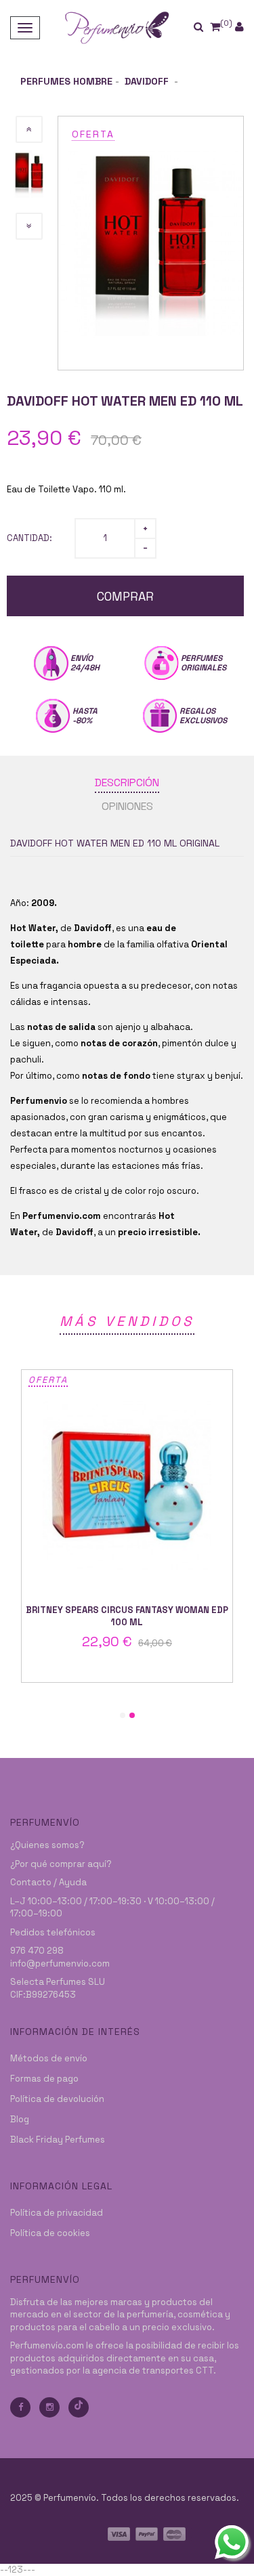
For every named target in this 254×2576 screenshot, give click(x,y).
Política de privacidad (57, 2213)
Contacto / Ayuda (48, 1882)
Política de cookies (50, 2233)
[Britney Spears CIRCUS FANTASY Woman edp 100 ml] (127, 1485)
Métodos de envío (49, 2058)
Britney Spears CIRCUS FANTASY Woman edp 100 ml (127, 1616)
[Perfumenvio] (117, 27)
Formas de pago (44, 2079)
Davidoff (148, 81)
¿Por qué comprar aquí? (61, 1864)
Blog (20, 2119)
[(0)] (215, 27)
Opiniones (127, 806)
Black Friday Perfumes (58, 2140)
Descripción (127, 782)
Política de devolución (57, 2099)
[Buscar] (207, 27)
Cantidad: (29, 538)
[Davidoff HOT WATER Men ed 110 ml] (151, 242)
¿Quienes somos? (47, 1845)
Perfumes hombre (66, 81)
